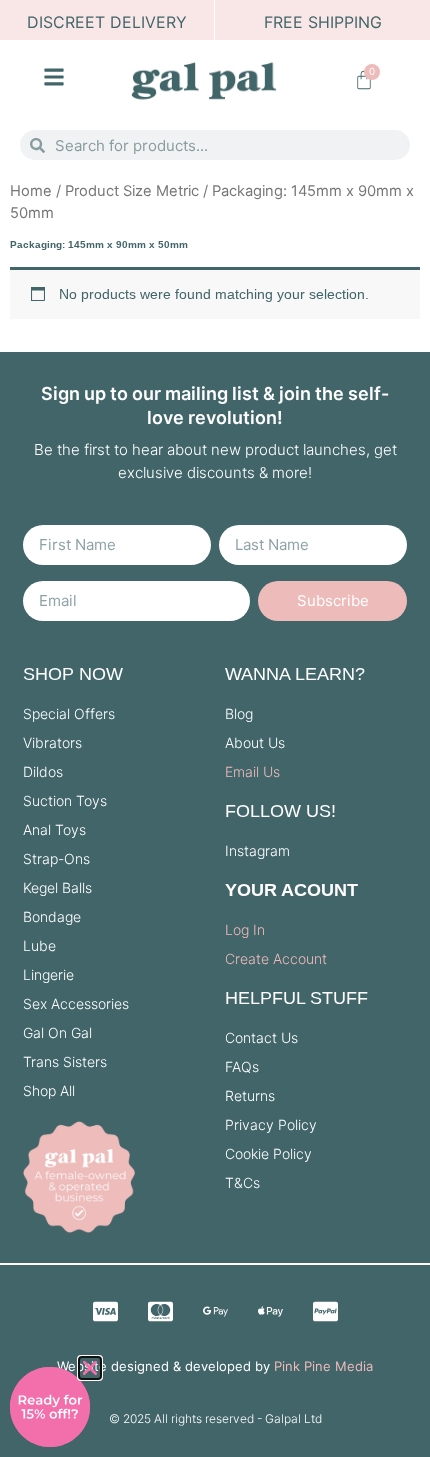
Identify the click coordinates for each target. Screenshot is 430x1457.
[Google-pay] (215, 1312)
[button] (90, 1368)
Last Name (259, 517)
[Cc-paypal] (325, 1312)
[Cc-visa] (105, 1312)
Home (31, 191)
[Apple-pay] (270, 1312)
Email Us (252, 771)
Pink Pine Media (323, 1366)
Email (43, 573)
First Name (64, 517)
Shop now (73, 674)
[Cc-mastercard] (160, 1312)
